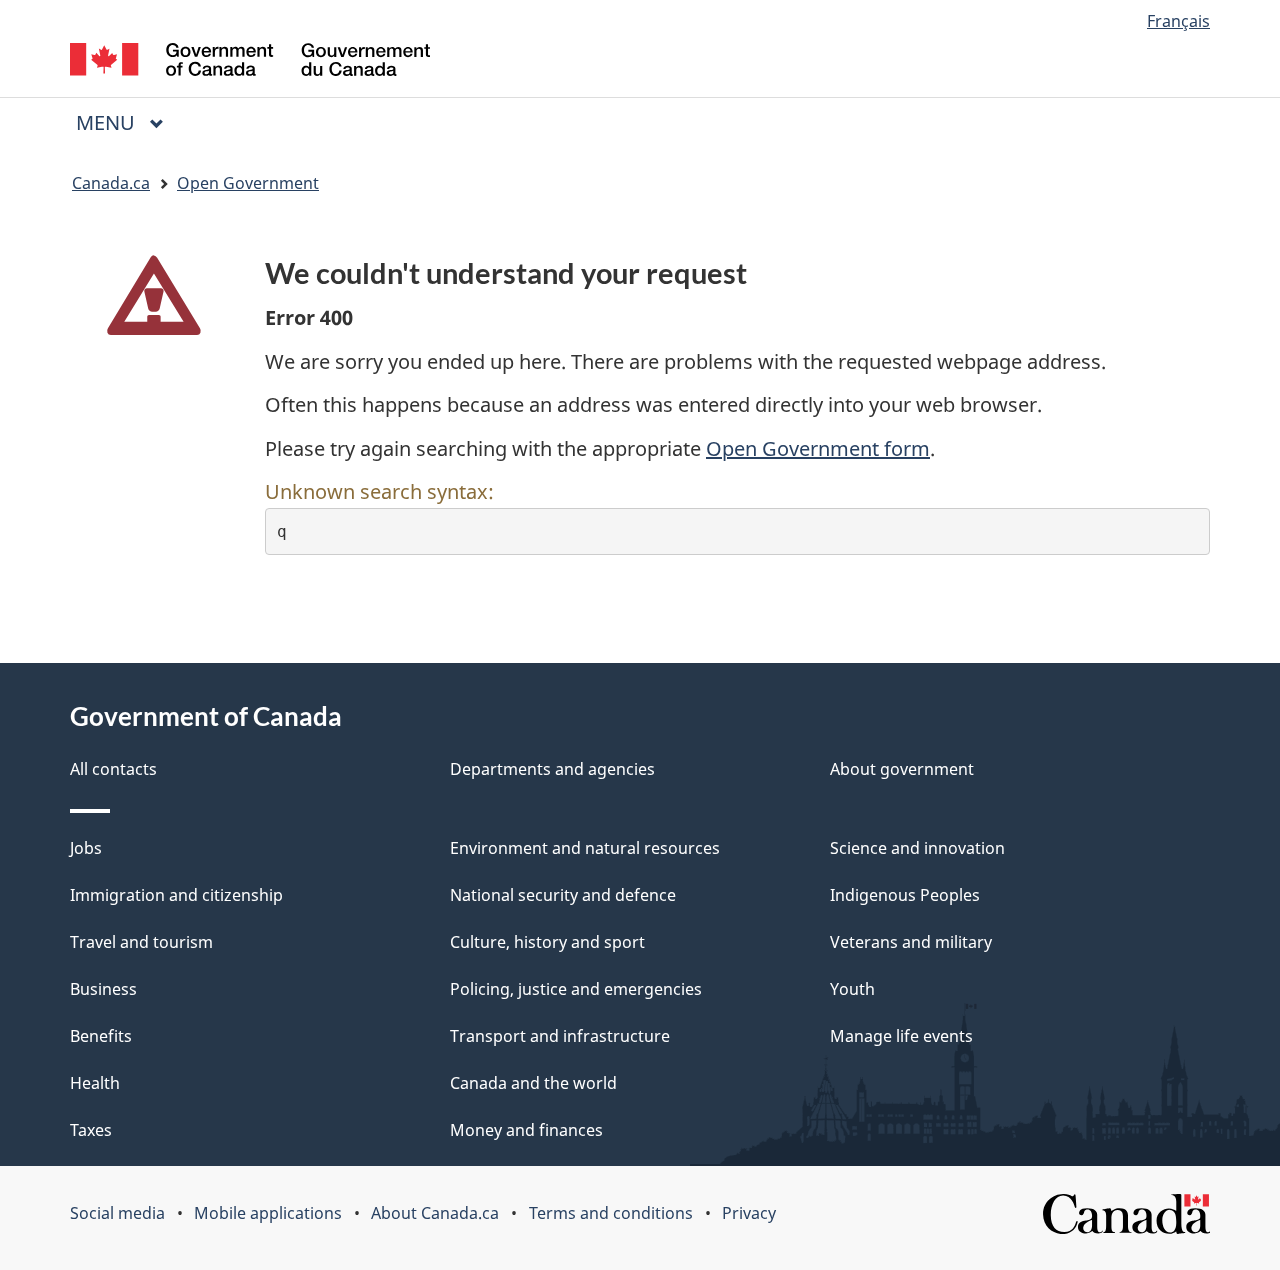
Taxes (91, 1130)
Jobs (86, 848)
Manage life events (901, 1036)
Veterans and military (911, 942)
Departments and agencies (552, 769)
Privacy (749, 1213)
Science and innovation (917, 848)
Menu (108, 122)
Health (95, 1083)
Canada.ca (111, 183)
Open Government (248, 183)
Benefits (101, 1036)
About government (902, 769)
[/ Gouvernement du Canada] (250, 62)
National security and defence (563, 895)
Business (103, 989)
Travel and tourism (141, 942)
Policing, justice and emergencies (576, 989)
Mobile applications (268, 1213)
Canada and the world (533, 1083)
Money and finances (526, 1130)
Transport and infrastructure (560, 1036)
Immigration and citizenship (176, 895)
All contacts (113, 769)
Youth (852, 989)
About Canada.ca (435, 1213)
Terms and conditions (611, 1213)
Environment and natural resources (585, 848)
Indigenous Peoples (905, 895)
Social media (117, 1213)
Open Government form (818, 448)
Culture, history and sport (547, 942)
